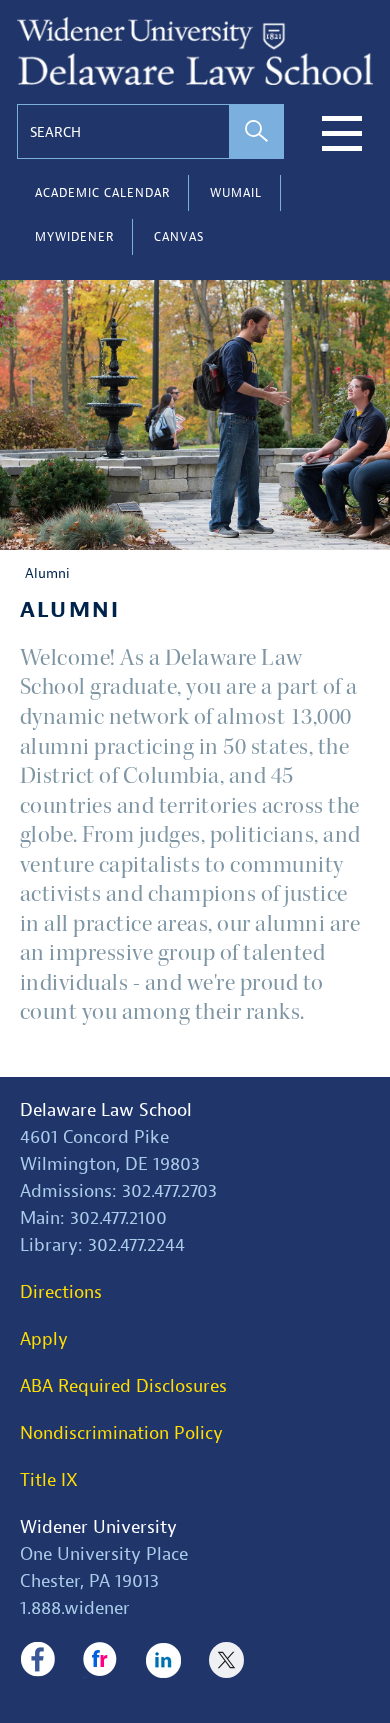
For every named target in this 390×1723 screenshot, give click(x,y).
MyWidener (74, 237)
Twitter (226, 1660)
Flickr (100, 1660)
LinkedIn (163, 1660)
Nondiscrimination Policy (121, 1433)
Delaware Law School (106, 1110)
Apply (44, 1339)
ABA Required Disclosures (123, 1386)
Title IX (49, 1480)
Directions (61, 1292)
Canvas (179, 237)
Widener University (98, 1527)
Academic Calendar (102, 193)
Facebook (37, 1660)
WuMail (236, 193)
